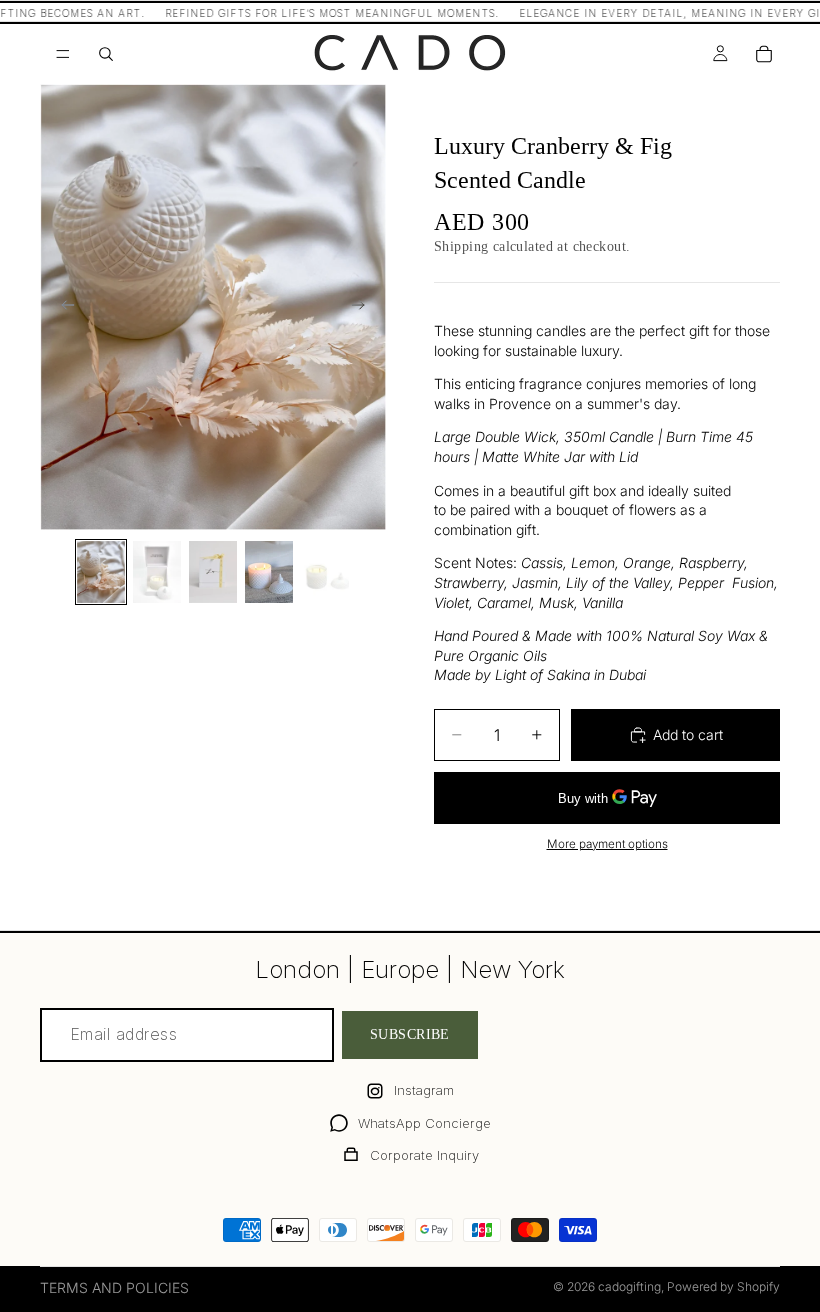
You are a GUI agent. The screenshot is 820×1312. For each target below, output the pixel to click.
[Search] (106, 54)
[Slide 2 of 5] (157, 572)
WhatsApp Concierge (424, 1123)
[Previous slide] (62, 307)
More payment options (607, 844)
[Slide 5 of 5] (325, 572)
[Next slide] (364, 307)
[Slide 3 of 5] (213, 572)
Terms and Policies (114, 1287)
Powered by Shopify (723, 1286)
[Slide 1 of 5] (101, 572)
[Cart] (764, 54)
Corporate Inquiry (424, 1155)
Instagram (424, 1090)
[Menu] (63, 54)
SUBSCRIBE (410, 1035)
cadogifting (629, 1286)
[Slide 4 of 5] (269, 572)
